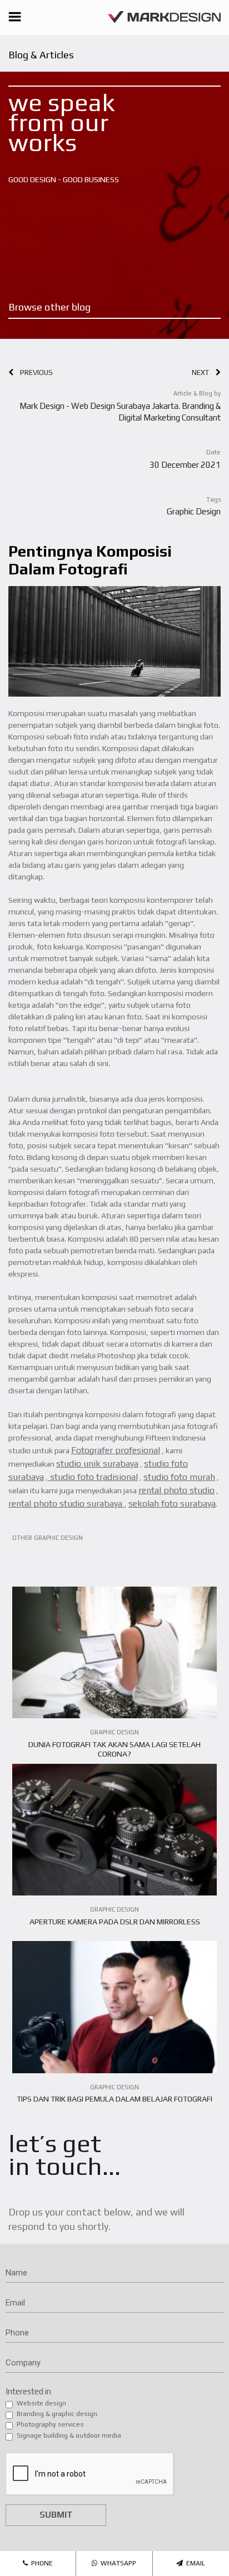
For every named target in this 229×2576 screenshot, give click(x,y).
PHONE (40, 2563)
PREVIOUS (33, 372)
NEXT (204, 372)
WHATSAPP (117, 2563)
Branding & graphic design (57, 2414)
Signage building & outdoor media (69, 2435)
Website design (41, 2403)
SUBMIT (56, 2515)
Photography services (50, 2424)
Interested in (28, 2391)
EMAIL (194, 2563)
